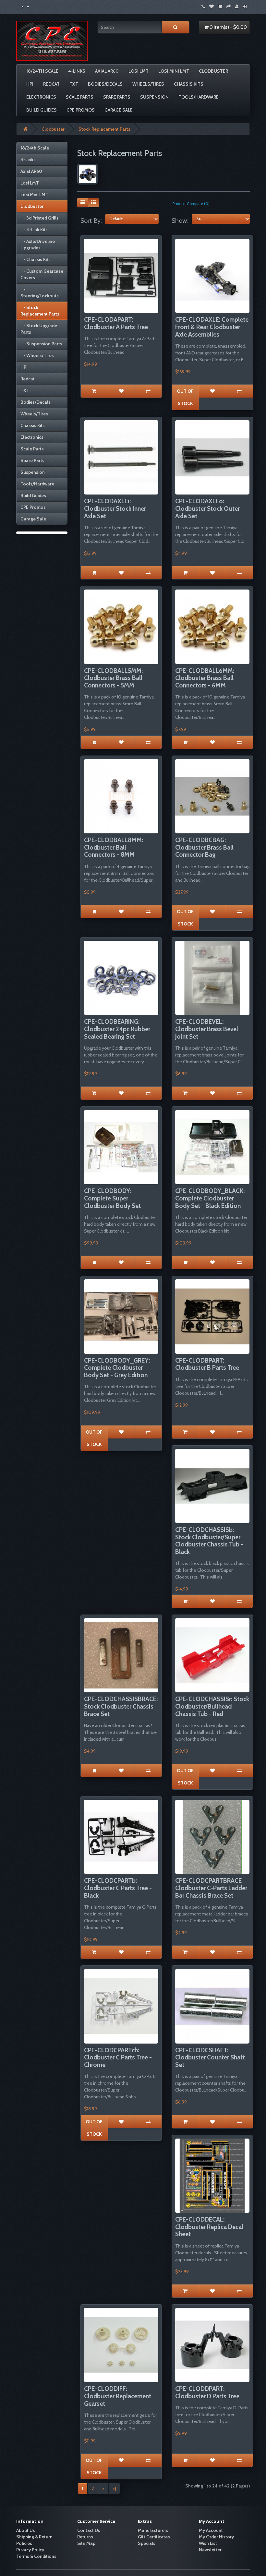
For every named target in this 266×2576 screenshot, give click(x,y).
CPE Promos (81, 110)
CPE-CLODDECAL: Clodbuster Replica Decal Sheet (209, 2227)
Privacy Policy (30, 2550)
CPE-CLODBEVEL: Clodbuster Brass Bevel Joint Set (207, 1029)
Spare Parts (117, 97)
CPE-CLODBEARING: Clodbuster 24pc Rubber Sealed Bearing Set (117, 1029)
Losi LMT (139, 71)
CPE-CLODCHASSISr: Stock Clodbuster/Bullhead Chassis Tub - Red (212, 1706)
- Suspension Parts (41, 344)
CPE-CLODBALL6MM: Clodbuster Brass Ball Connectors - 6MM (205, 678)
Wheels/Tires (148, 84)
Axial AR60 (107, 71)
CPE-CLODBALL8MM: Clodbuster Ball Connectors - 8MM (114, 847)
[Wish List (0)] (212, 6)
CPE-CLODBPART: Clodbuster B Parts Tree (207, 1364)
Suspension (154, 97)
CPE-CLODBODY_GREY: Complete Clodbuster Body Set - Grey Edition (117, 1368)
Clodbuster (213, 71)
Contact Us (89, 2530)
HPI (30, 84)
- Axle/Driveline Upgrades (38, 244)
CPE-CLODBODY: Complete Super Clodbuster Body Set (112, 1198)
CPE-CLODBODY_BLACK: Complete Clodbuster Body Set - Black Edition (210, 1198)
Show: (180, 221)
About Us (26, 2530)
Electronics (41, 97)
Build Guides (42, 110)
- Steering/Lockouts (40, 292)
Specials (147, 2543)
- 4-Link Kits (34, 230)
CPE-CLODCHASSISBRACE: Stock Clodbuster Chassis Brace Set (121, 1706)
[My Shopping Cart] (220, 6)
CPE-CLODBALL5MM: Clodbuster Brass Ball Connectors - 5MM (113, 678)
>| (114, 2488)
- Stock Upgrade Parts (39, 329)
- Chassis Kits (36, 259)
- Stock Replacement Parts (40, 311)
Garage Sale (119, 110)
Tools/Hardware (199, 97)
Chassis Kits (189, 84)
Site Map (86, 2543)
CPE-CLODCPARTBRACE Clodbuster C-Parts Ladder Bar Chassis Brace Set (211, 1888)
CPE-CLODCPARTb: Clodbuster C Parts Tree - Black (118, 1888)
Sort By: (91, 221)
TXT (74, 84)
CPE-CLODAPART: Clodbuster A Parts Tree (116, 323)
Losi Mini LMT (174, 71)
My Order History (216, 2537)
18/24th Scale (42, 71)
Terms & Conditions (36, 2556)
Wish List (208, 2543)
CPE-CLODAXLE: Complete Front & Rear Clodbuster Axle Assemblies (212, 327)
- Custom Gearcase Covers (42, 274)
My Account (211, 2530)
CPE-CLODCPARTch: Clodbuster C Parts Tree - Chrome (118, 2058)
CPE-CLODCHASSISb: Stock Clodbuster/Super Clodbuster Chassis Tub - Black (209, 1541)
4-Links (77, 71)
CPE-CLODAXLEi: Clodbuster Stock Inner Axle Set (115, 509)
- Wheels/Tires (37, 355)
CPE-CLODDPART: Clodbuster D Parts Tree (207, 2392)
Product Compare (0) (191, 203)
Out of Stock (185, 397)
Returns (85, 2537)
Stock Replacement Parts (104, 129)
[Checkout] (229, 6)
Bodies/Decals (105, 84)
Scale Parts (80, 97)
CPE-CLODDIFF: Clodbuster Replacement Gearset (118, 2396)
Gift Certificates (154, 2537)
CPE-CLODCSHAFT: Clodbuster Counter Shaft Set (210, 2058)
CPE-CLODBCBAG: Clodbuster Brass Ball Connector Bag (204, 847)
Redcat (51, 84)
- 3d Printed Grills (40, 218)
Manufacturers (153, 2530)
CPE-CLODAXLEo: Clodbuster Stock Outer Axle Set (207, 509)
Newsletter (210, 2550)
